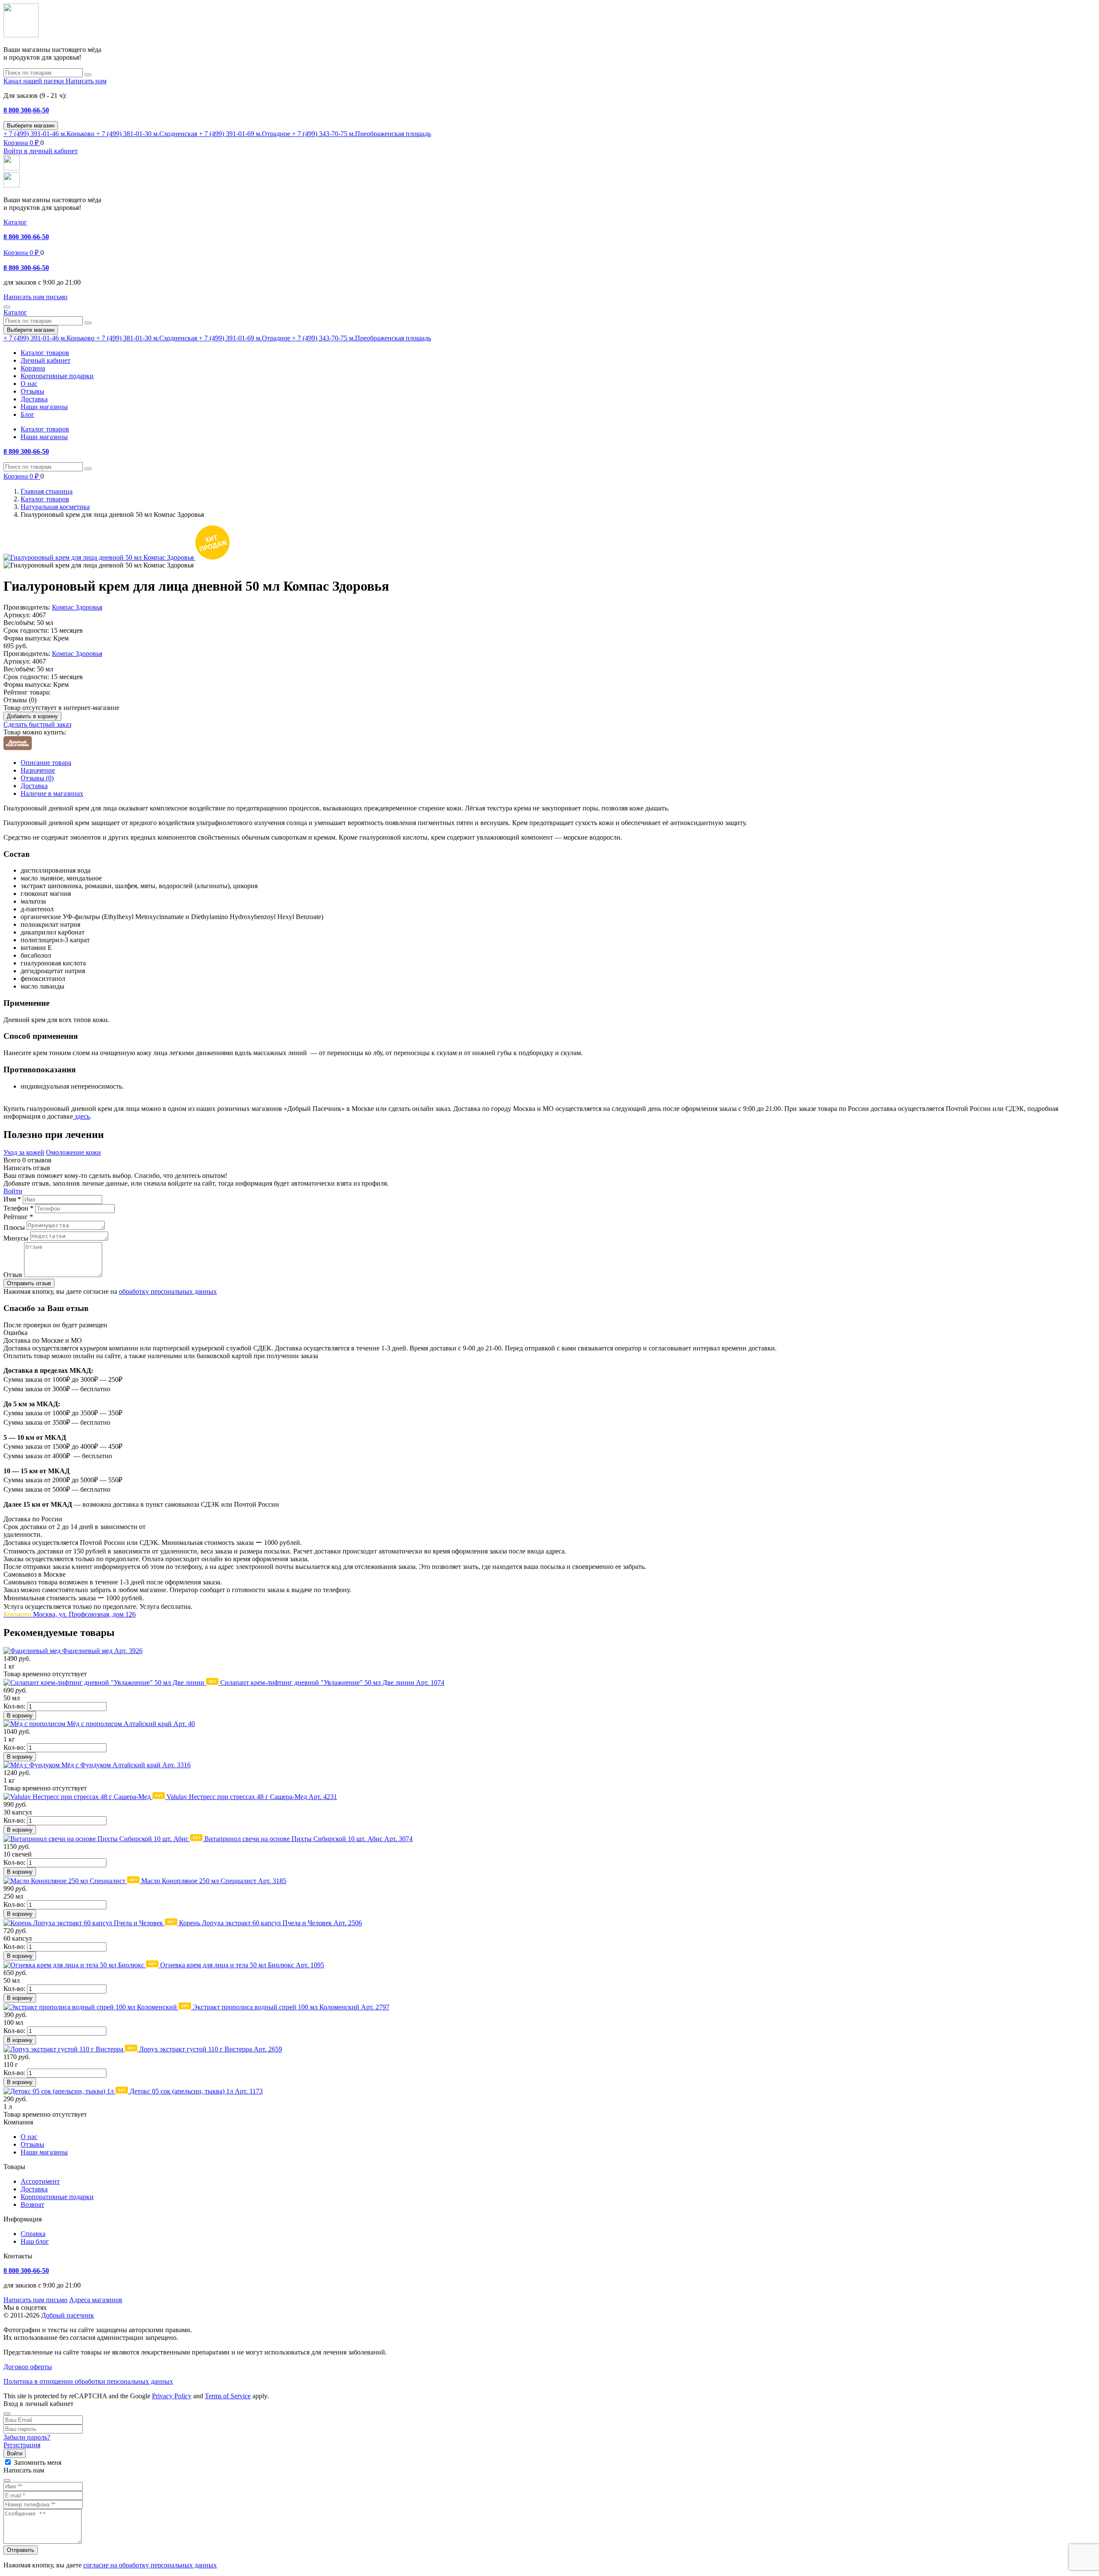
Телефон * (18, 1208)
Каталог (15, 222)
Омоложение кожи (73, 1152)
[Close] (7, 2414)
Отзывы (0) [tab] (37, 778)
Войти (13, 1191)
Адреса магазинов (96, 2300)
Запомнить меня (38, 2462)
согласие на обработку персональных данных (150, 2565)
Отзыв (13, 1275)
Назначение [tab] (38, 770)
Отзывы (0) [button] (20, 700)
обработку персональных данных (168, 1291)
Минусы (16, 1238)
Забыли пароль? (27, 2437)
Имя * (12, 1199)
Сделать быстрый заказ (37, 724)
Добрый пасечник (68, 2315)
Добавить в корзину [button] (32, 716)
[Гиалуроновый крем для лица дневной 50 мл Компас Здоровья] (99, 557)
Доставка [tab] (34, 786)
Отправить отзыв (29, 1283)
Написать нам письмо (35, 2300)
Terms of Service (228, 2396)
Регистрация (22, 2445)
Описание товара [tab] (46, 763)
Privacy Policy (172, 2396)
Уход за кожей (24, 1152)
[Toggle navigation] (7, 307)
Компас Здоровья (77, 607)
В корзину (20, 1716)
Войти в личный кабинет (41, 151)
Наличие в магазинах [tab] (52, 793)
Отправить (21, 2550)
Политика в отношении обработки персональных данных (88, 2381)
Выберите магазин (31, 126)
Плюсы (14, 1227)
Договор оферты (28, 2367)
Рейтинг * (18, 1217)
